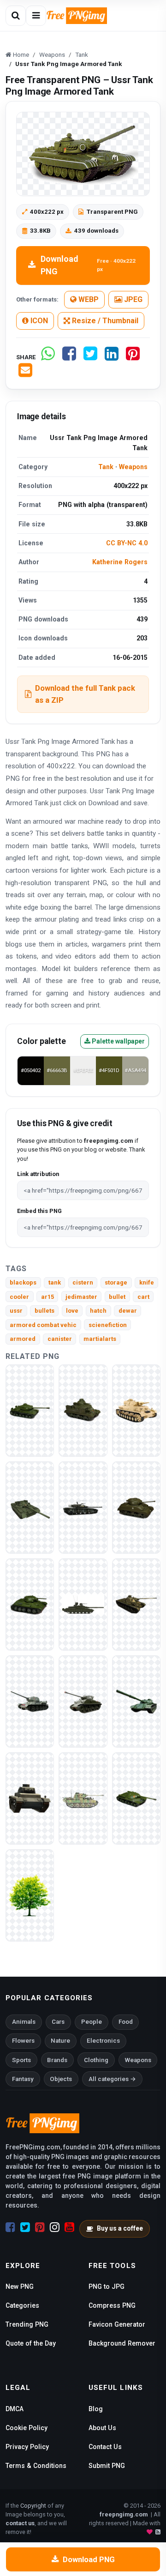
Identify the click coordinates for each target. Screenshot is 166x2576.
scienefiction (108, 1325)
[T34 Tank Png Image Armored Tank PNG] (30, 1604)
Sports (21, 2060)
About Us (102, 2428)
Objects (61, 2079)
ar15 (47, 1297)
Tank (106, 467)
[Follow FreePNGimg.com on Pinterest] (40, 2227)
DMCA (15, 2409)
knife (147, 1282)
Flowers (23, 2041)
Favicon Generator (117, 2324)
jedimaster (81, 1297)
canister (60, 1339)
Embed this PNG (39, 1211)
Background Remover (122, 2343)
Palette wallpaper (118, 1041)
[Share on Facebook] (69, 357)
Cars (58, 2022)
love (72, 1311)
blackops (23, 1282)
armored (23, 1339)
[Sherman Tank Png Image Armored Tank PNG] (136, 1507)
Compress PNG (112, 2305)
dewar (128, 1311)
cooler (19, 1297)
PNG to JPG (107, 2286)
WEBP (88, 299)
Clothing (96, 2060)
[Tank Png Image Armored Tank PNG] (83, 1410)
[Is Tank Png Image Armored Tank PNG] (30, 1410)
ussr (16, 1311)
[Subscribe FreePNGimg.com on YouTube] (69, 2227)
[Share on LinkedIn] (112, 357)
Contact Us (105, 2447)
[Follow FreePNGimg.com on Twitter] (25, 2227)
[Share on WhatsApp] (48, 357)
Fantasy (23, 2079)
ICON (38, 321)
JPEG (132, 299)
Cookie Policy (27, 2428)
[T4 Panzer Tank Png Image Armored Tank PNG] (136, 1410)
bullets (44, 1311)
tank (55, 1282)
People (92, 2022)
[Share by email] (25, 374)
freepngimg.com (124, 2514)
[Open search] (16, 16)
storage (116, 1282)
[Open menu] (36, 16)
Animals (24, 2022)
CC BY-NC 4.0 (127, 543)
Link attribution (38, 1174)
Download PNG (88, 265)
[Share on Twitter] (90, 357)
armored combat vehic (43, 1325)
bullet (117, 1297)
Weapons (133, 467)
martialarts (100, 1339)
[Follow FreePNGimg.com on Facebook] (10, 2227)
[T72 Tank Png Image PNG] (136, 1701)
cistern (83, 1282)
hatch (98, 1311)
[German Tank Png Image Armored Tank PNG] (83, 1798)
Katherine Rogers (120, 562)
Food (126, 2022)
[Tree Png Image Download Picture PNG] (30, 1895)
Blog (96, 2409)
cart (143, 1297)
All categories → (112, 2079)
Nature (60, 2041)
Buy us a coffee (120, 2228)
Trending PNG (27, 2324)
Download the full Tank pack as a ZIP (85, 694)
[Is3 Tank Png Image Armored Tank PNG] (136, 1798)
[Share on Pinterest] (133, 357)
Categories (22, 2305)
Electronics (103, 2041)
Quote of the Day (31, 2343)
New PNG (20, 2286)
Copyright (33, 2506)
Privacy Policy (27, 2447)
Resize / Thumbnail (104, 321)
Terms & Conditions (36, 2466)
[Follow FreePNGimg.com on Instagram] (55, 2227)
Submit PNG (107, 2466)
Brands (57, 2060)
